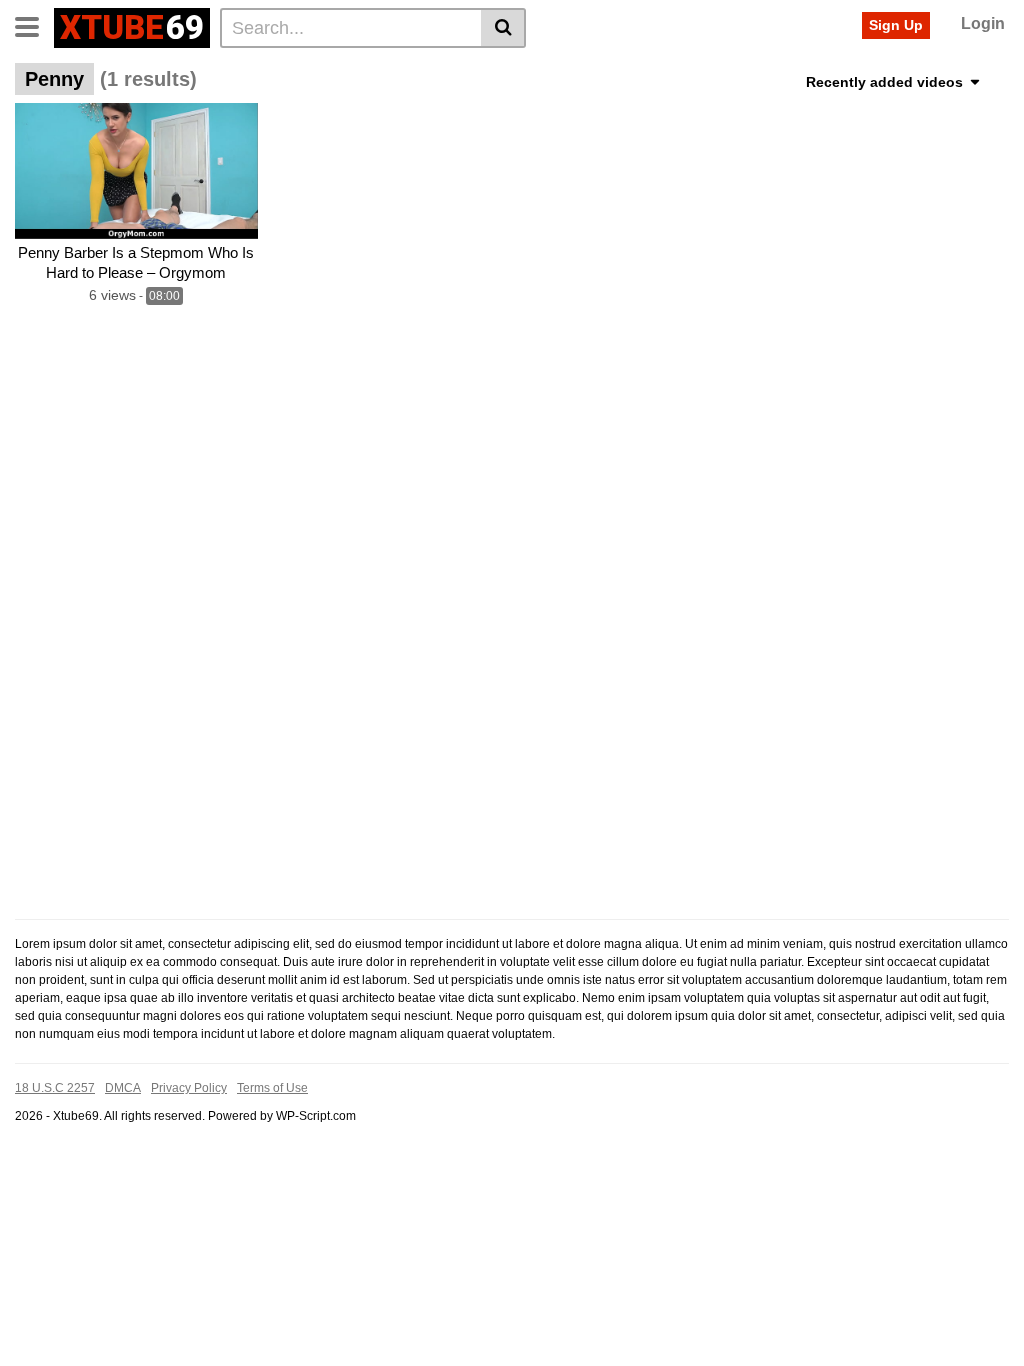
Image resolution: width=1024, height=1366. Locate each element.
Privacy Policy (189, 1088)
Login (983, 23)
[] (503, 28)
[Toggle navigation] (34, 25)
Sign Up (896, 25)
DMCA (123, 1088)
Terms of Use (272, 1088)
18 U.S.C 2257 (55, 1088)
